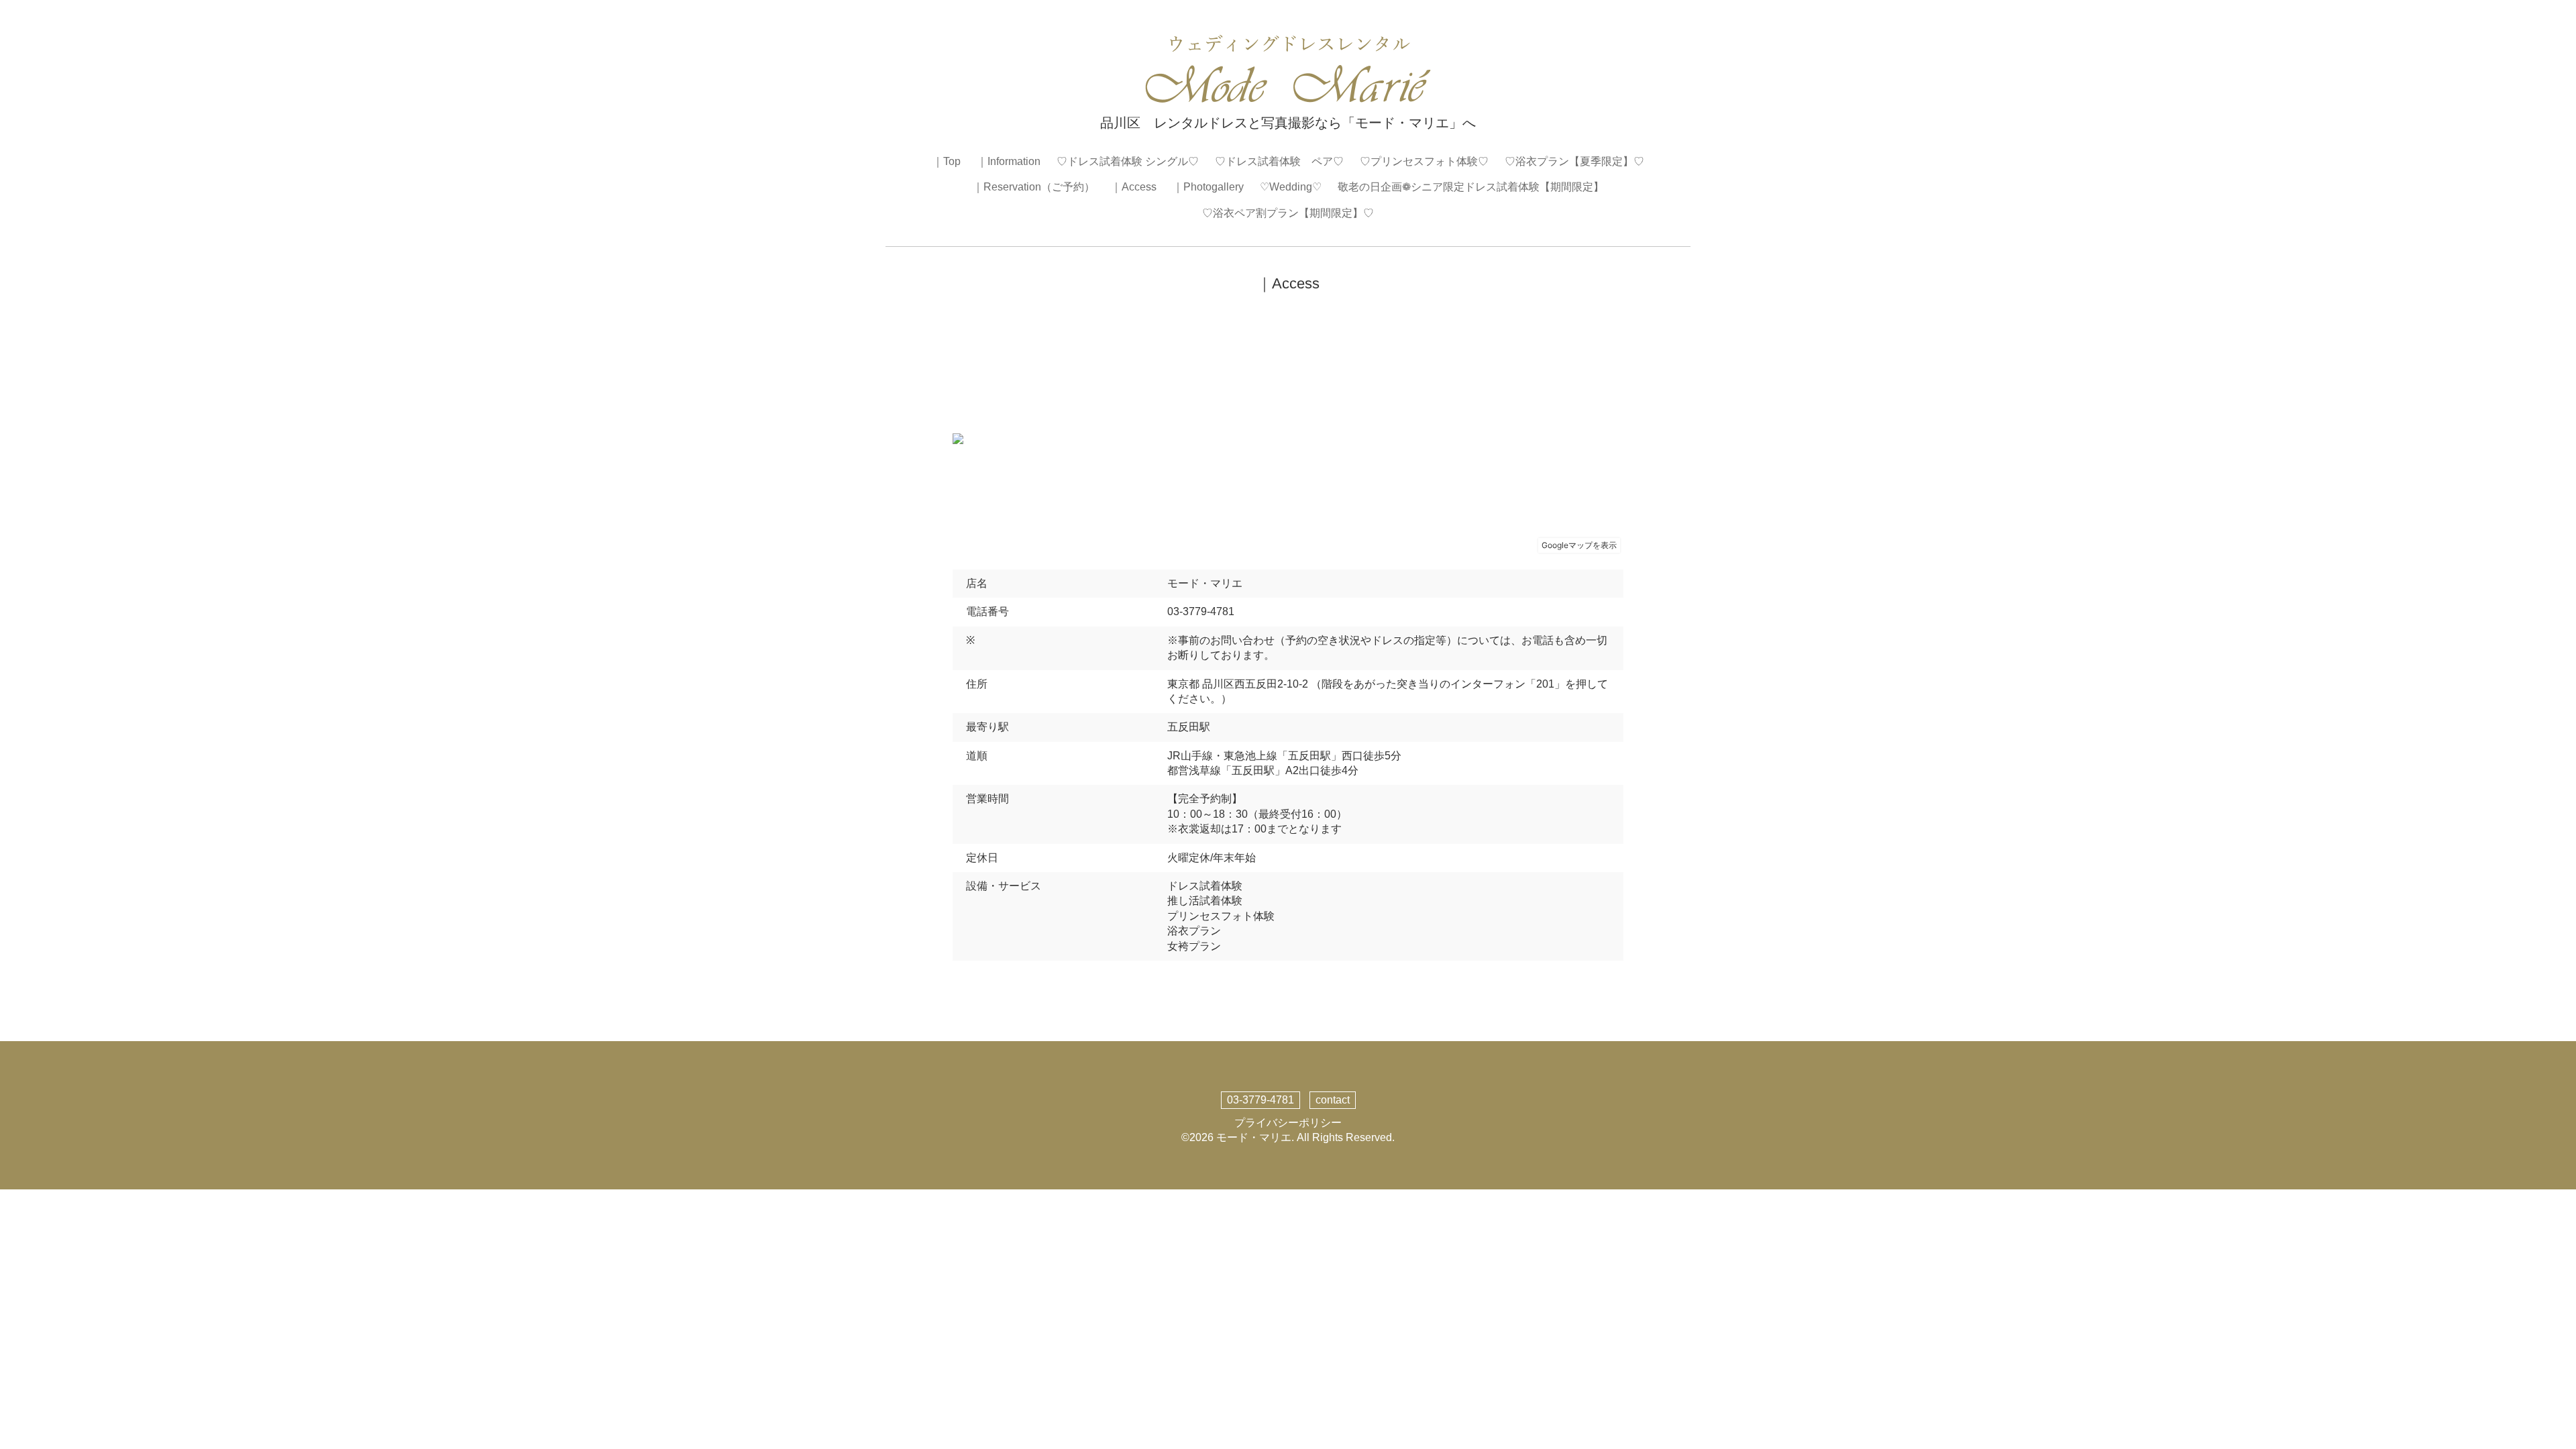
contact (1333, 1100)
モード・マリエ (1254, 1137)
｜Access (1134, 187)
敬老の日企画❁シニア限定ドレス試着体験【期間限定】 (1471, 187)
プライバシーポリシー (1288, 1123)
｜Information (1009, 161)
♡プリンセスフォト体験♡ (1424, 161)
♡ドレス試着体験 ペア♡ (1279, 161)
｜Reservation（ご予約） (1034, 187)
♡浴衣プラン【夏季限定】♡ (1574, 161)
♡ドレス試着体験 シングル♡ (1128, 161)
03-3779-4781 (1260, 1100)
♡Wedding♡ (1291, 187)
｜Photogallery (1208, 187)
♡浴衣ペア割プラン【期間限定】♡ (1288, 213)
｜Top (947, 161)
